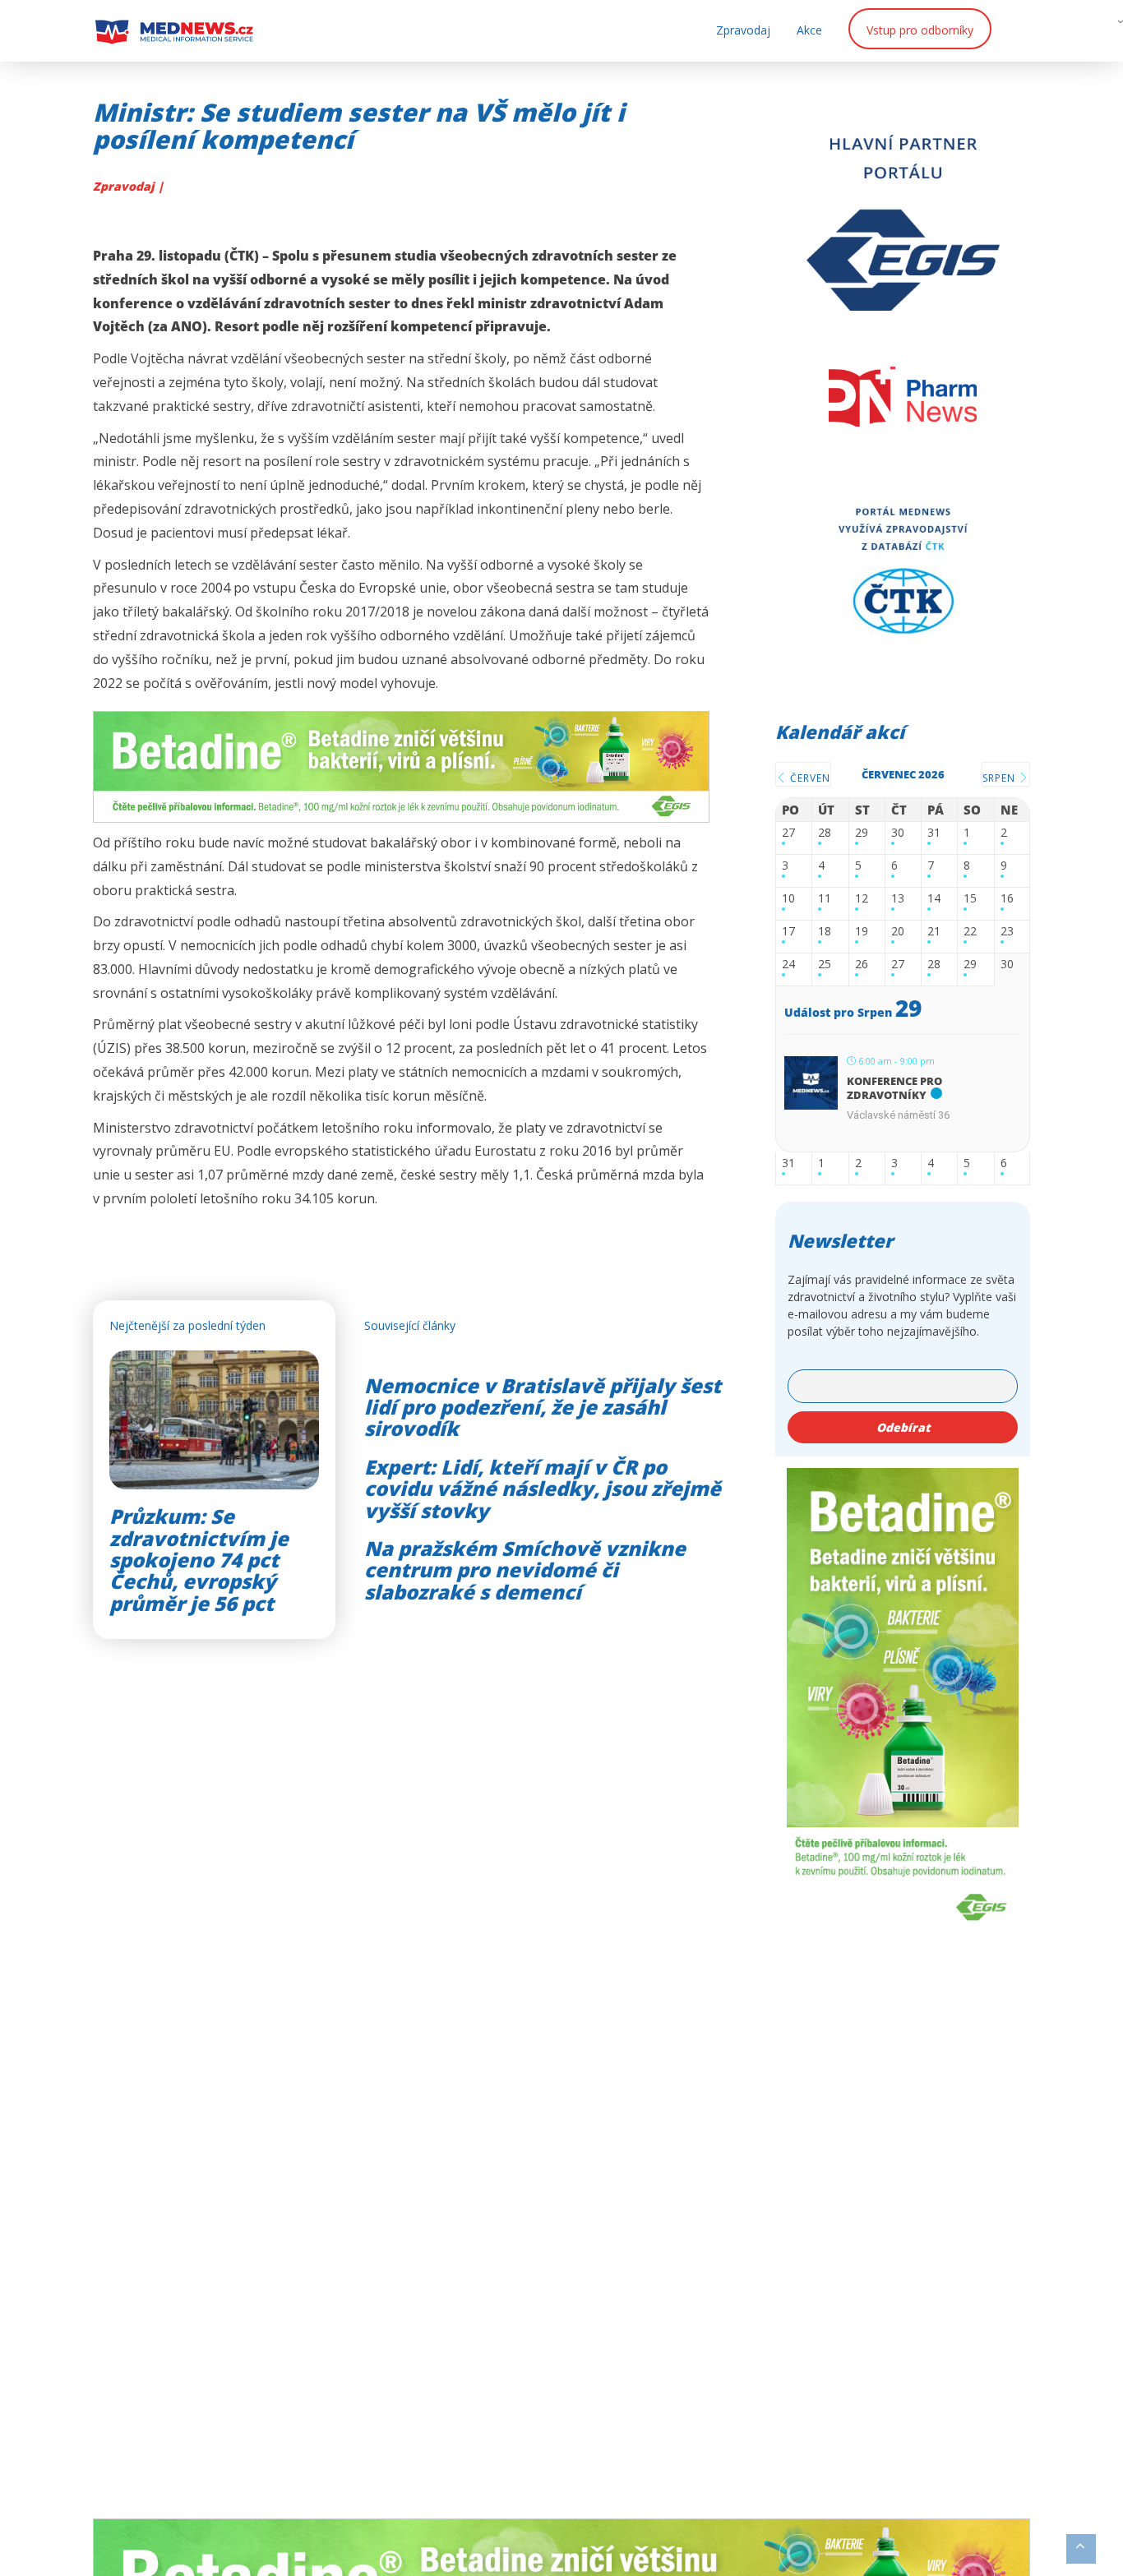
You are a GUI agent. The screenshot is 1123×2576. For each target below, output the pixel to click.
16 (1007, 899)
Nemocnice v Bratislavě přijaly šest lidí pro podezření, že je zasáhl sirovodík (543, 1407)
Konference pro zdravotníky (894, 1088)
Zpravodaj (743, 30)
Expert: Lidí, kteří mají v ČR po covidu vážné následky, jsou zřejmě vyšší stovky (543, 1489)
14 (934, 899)
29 (862, 833)
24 (788, 965)
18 (825, 932)
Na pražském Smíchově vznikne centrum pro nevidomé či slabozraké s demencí (525, 1570)
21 (934, 932)
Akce (809, 30)
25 (825, 965)
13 (898, 899)
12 (862, 899)
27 (788, 833)
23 (1007, 932)
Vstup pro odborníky (920, 30)
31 (934, 833)
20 (898, 932)
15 (970, 899)
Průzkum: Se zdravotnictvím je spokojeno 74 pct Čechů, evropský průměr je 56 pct (199, 1560)
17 (788, 932)
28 (825, 833)
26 (862, 965)
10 (788, 899)
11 (825, 899)
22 (970, 932)
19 (862, 932)
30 (898, 833)
